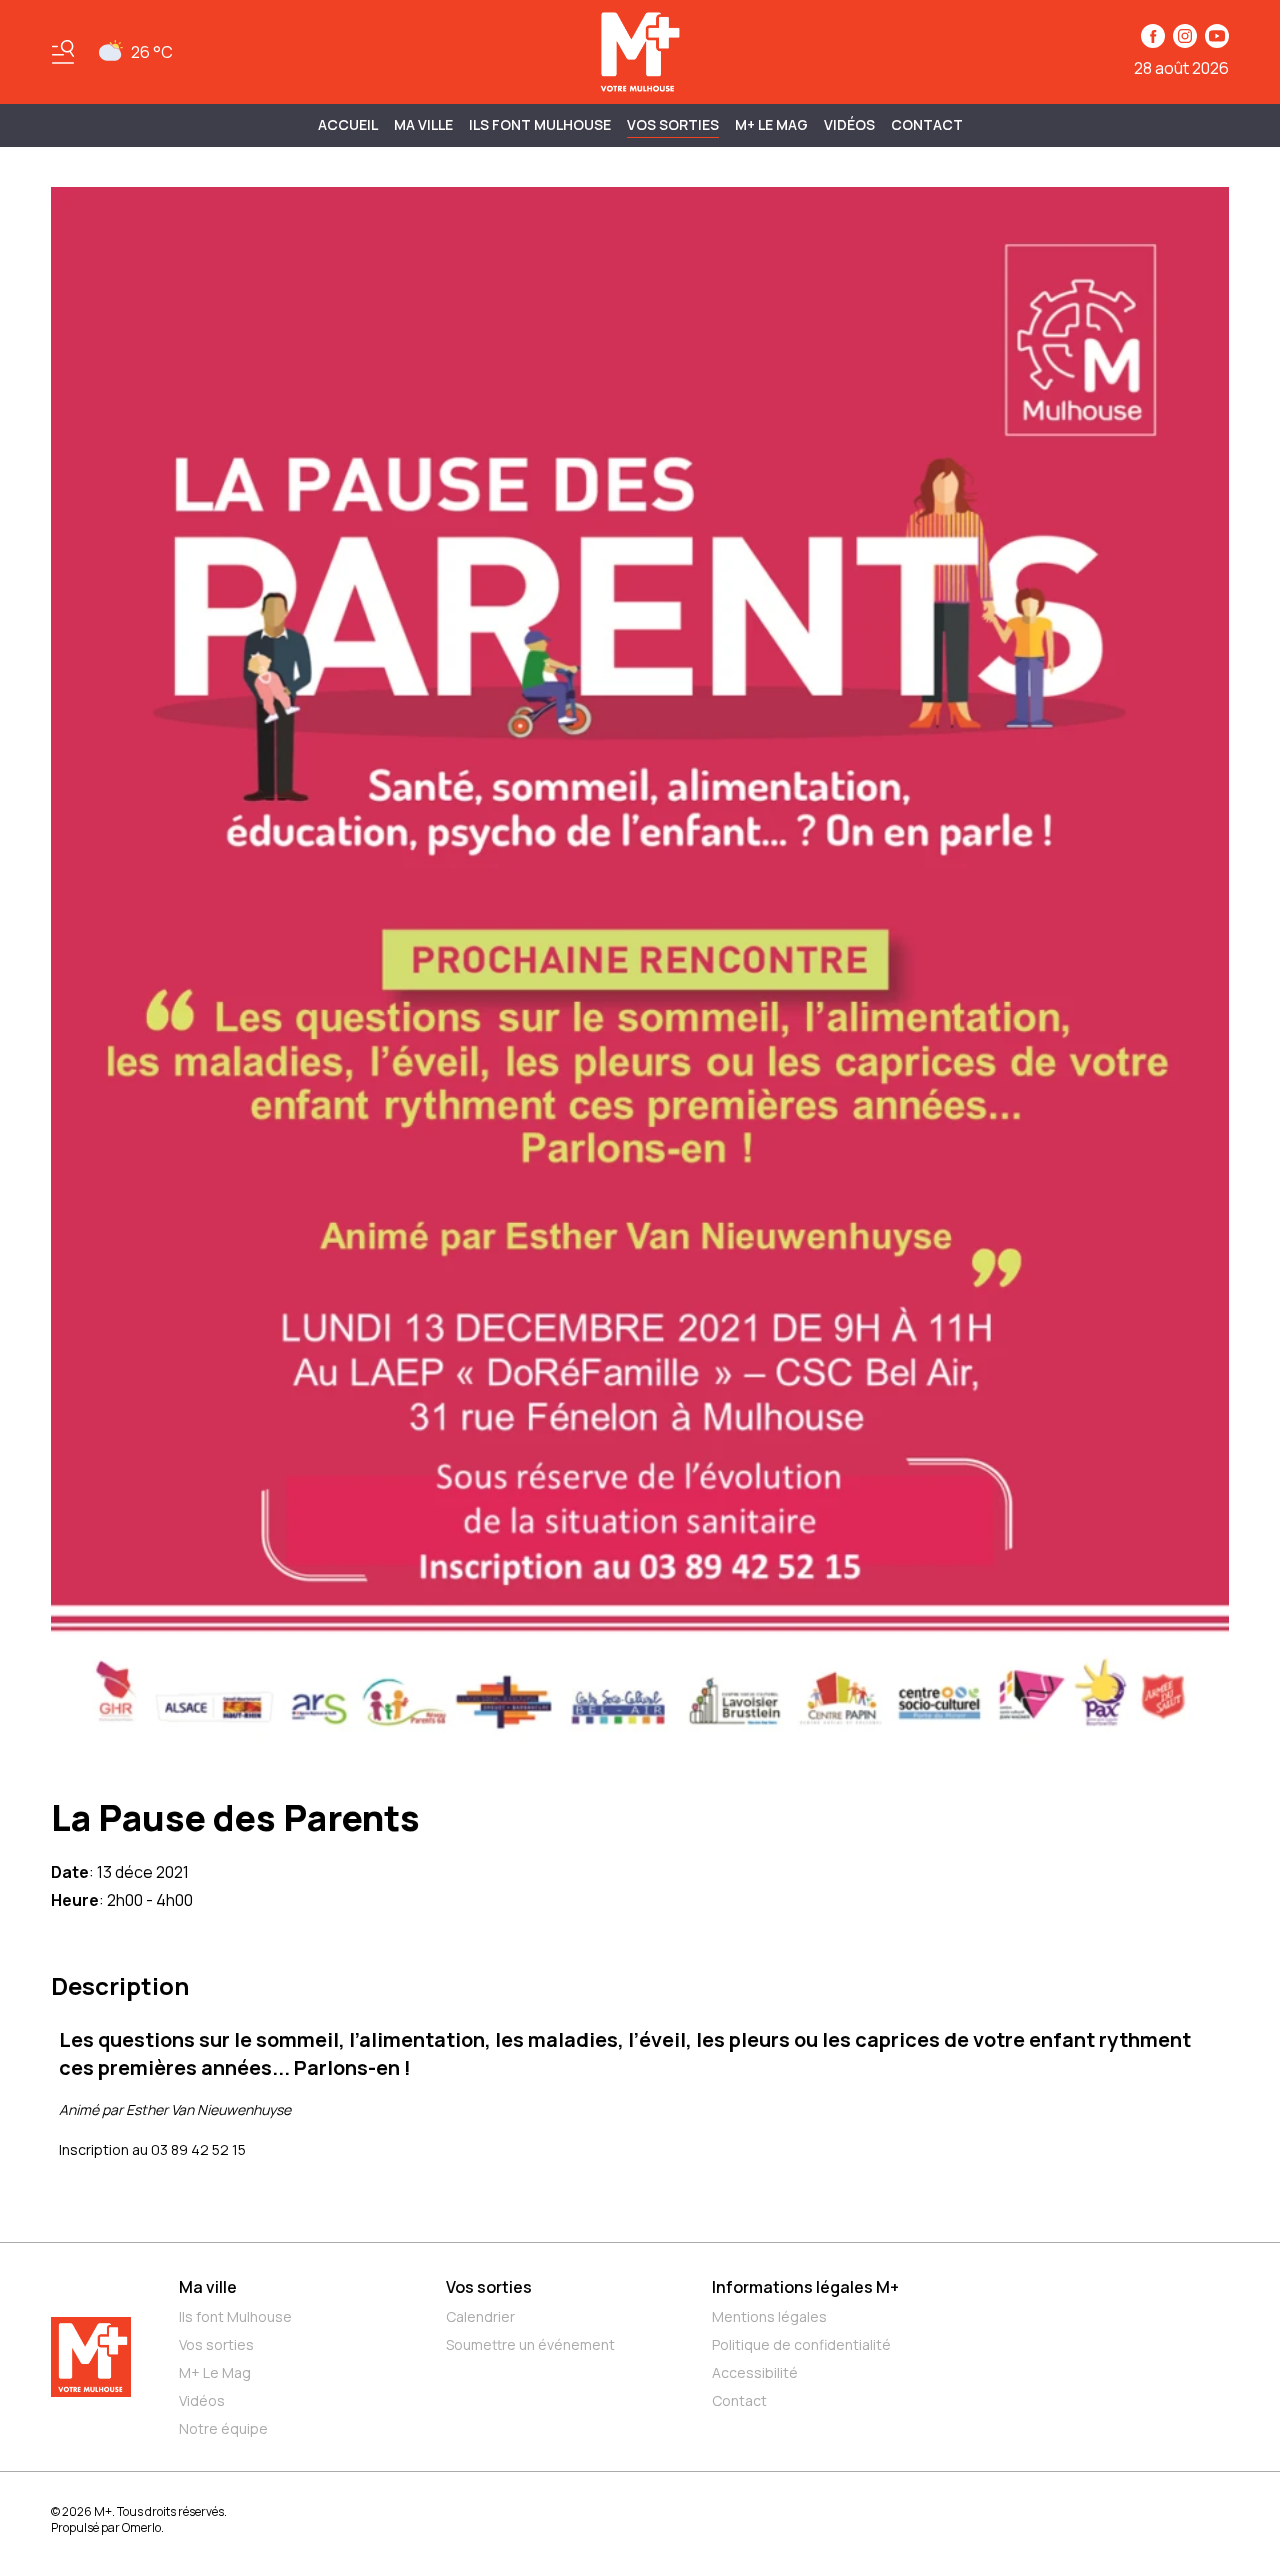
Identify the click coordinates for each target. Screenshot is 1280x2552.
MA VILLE (423, 124)
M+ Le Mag (771, 124)
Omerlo (141, 2527)
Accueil (348, 124)
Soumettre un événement (530, 2344)
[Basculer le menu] (63, 52)
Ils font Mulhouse (235, 2316)
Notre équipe (223, 2428)
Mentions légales (769, 2316)
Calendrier (480, 2316)
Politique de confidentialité (801, 2344)
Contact (927, 124)
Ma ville (208, 2287)
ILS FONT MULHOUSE (540, 124)
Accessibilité (755, 2372)
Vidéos (849, 124)
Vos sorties (673, 124)
